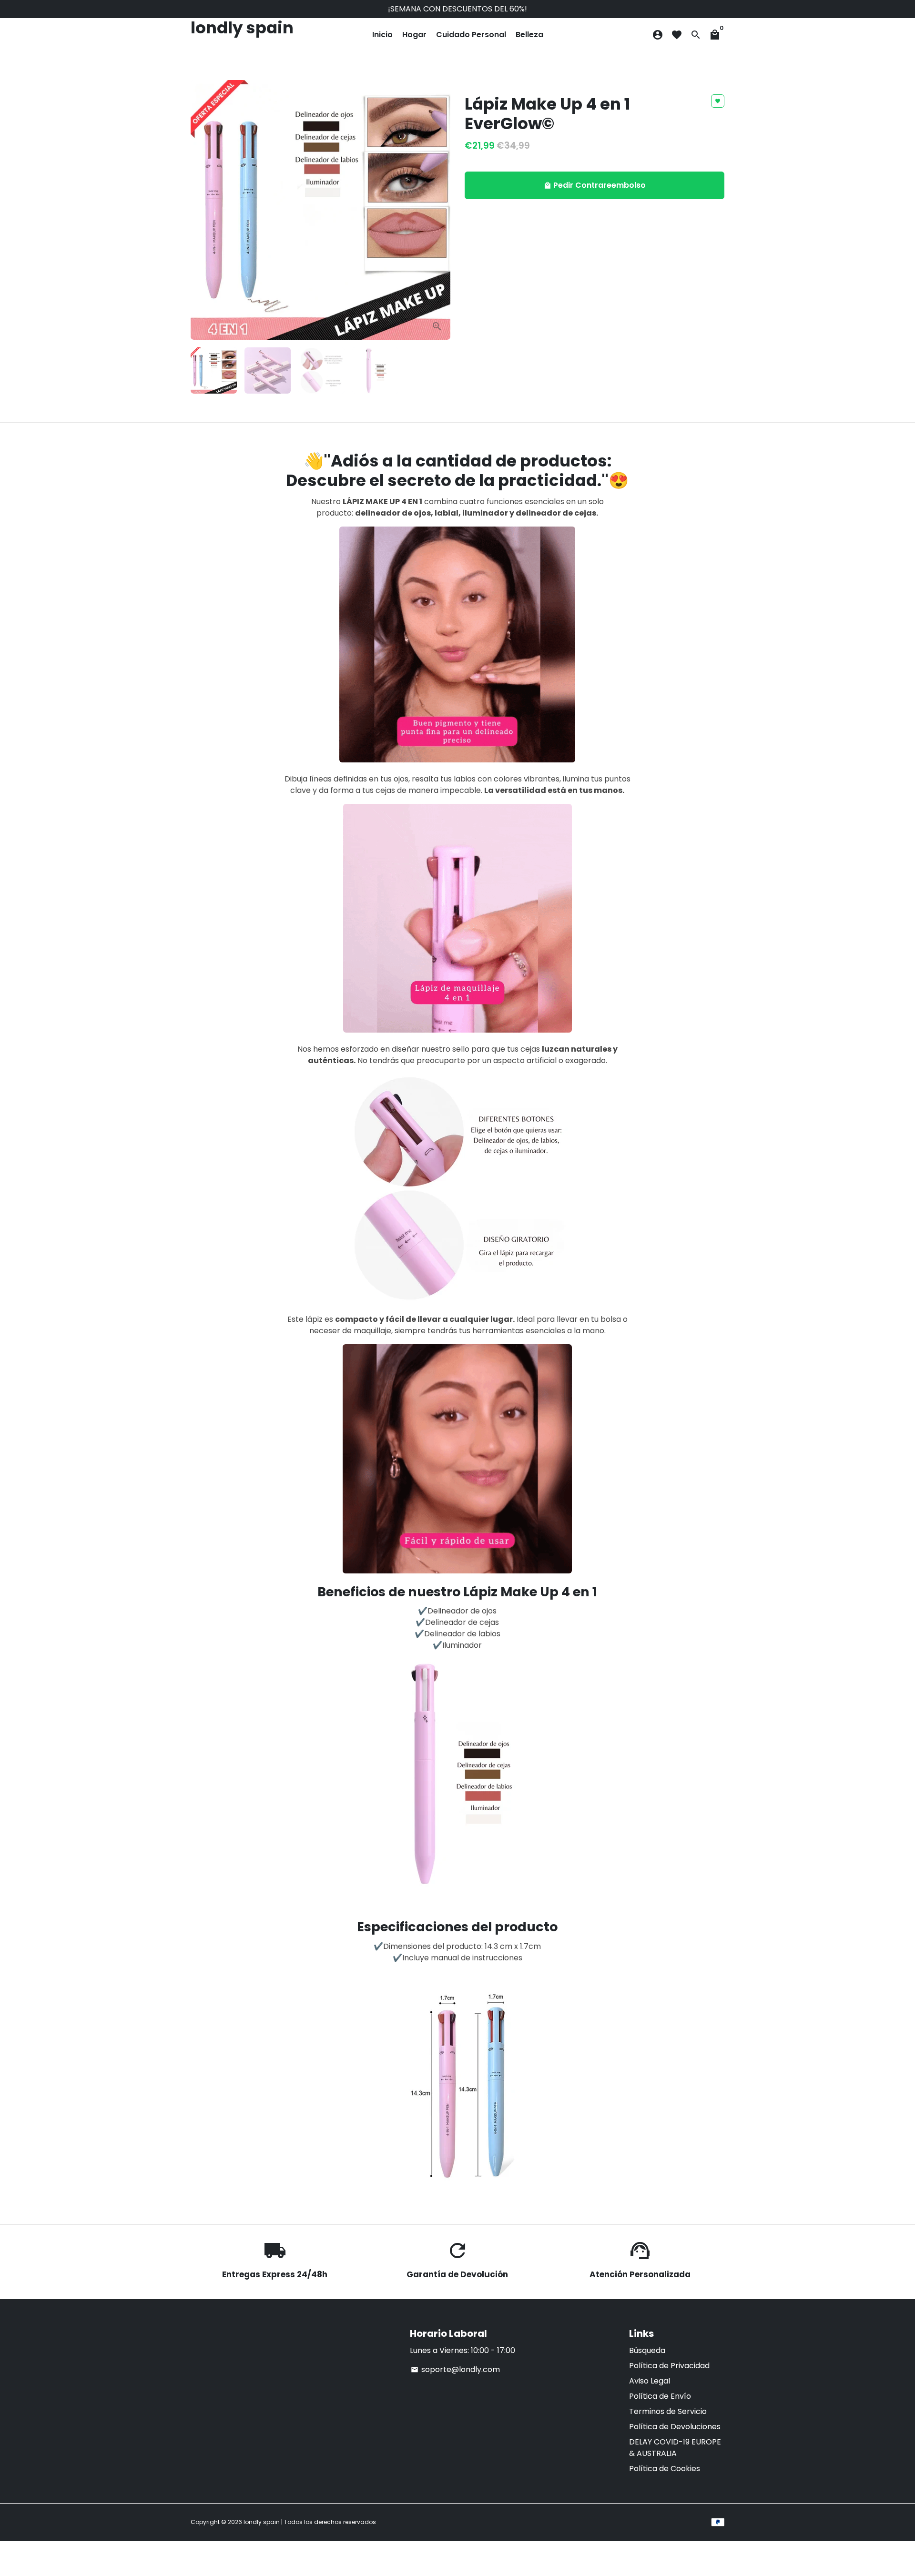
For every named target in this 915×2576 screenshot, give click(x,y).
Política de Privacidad (669, 2366)
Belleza (529, 35)
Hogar (414, 35)
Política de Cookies (665, 2469)
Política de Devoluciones (675, 2427)
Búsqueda (647, 2350)
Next (437, 210)
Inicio (382, 35)
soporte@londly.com (455, 2369)
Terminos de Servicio (668, 2411)
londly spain (262, 2522)
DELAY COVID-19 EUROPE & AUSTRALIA (675, 2448)
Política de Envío (660, 2396)
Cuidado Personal (471, 35)
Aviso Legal (650, 2381)
